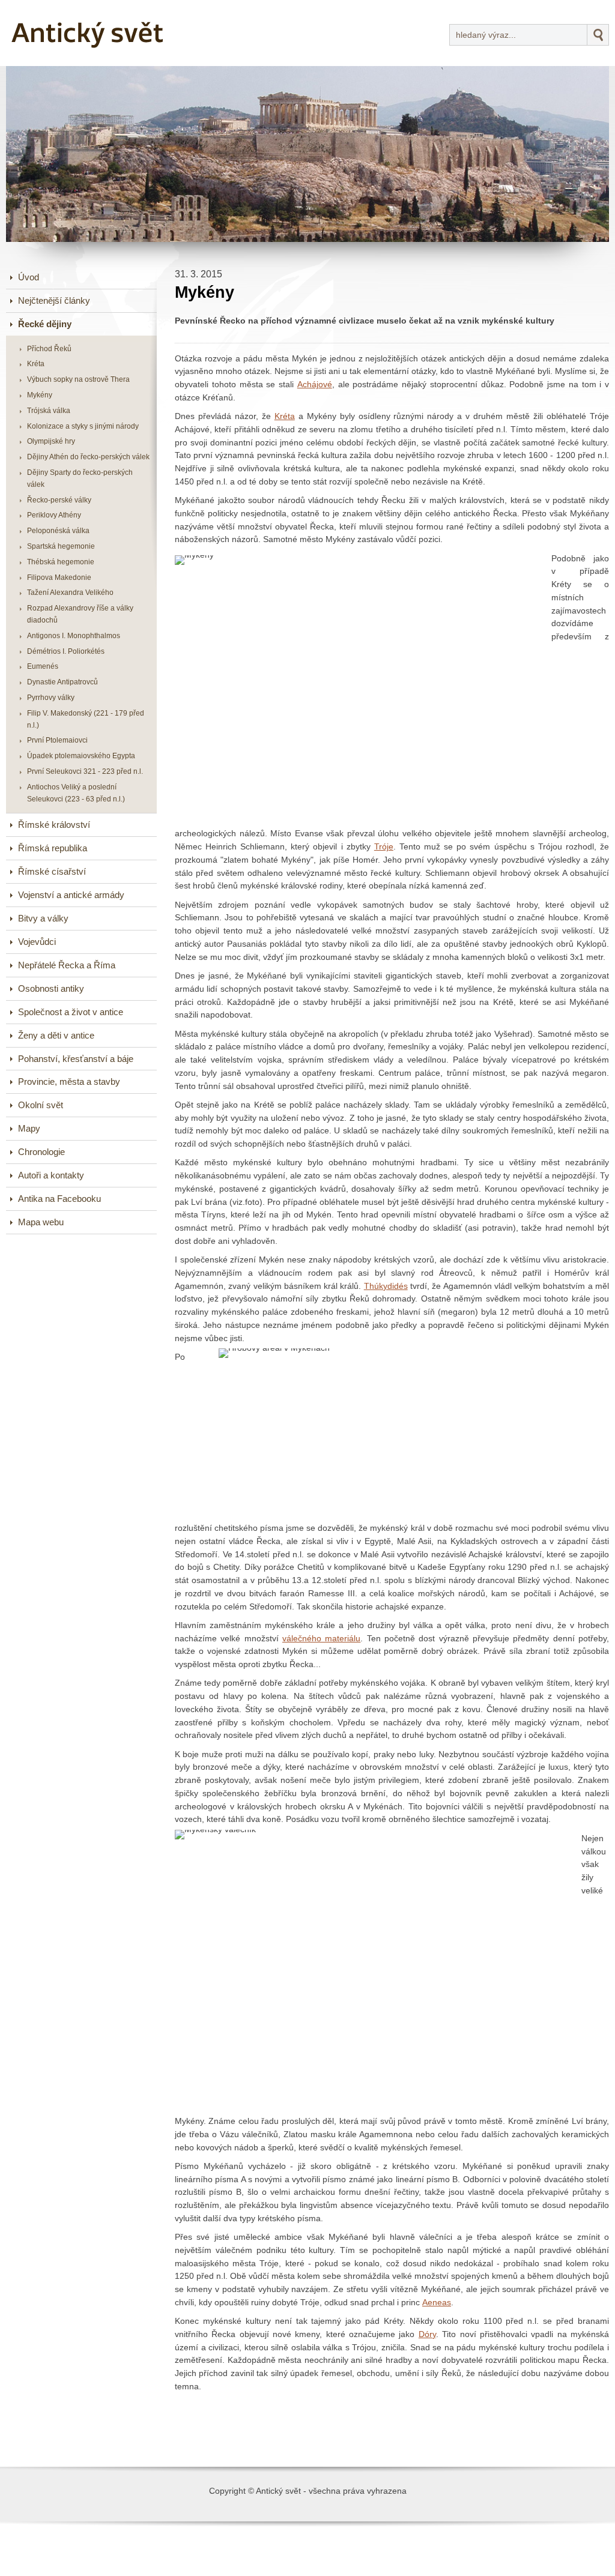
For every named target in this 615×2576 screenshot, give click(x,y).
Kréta (285, 416)
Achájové (315, 385)
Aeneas (437, 2303)
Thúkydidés (386, 1286)
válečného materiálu (321, 1639)
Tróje (384, 847)
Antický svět (51, 8)
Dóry (427, 2334)
